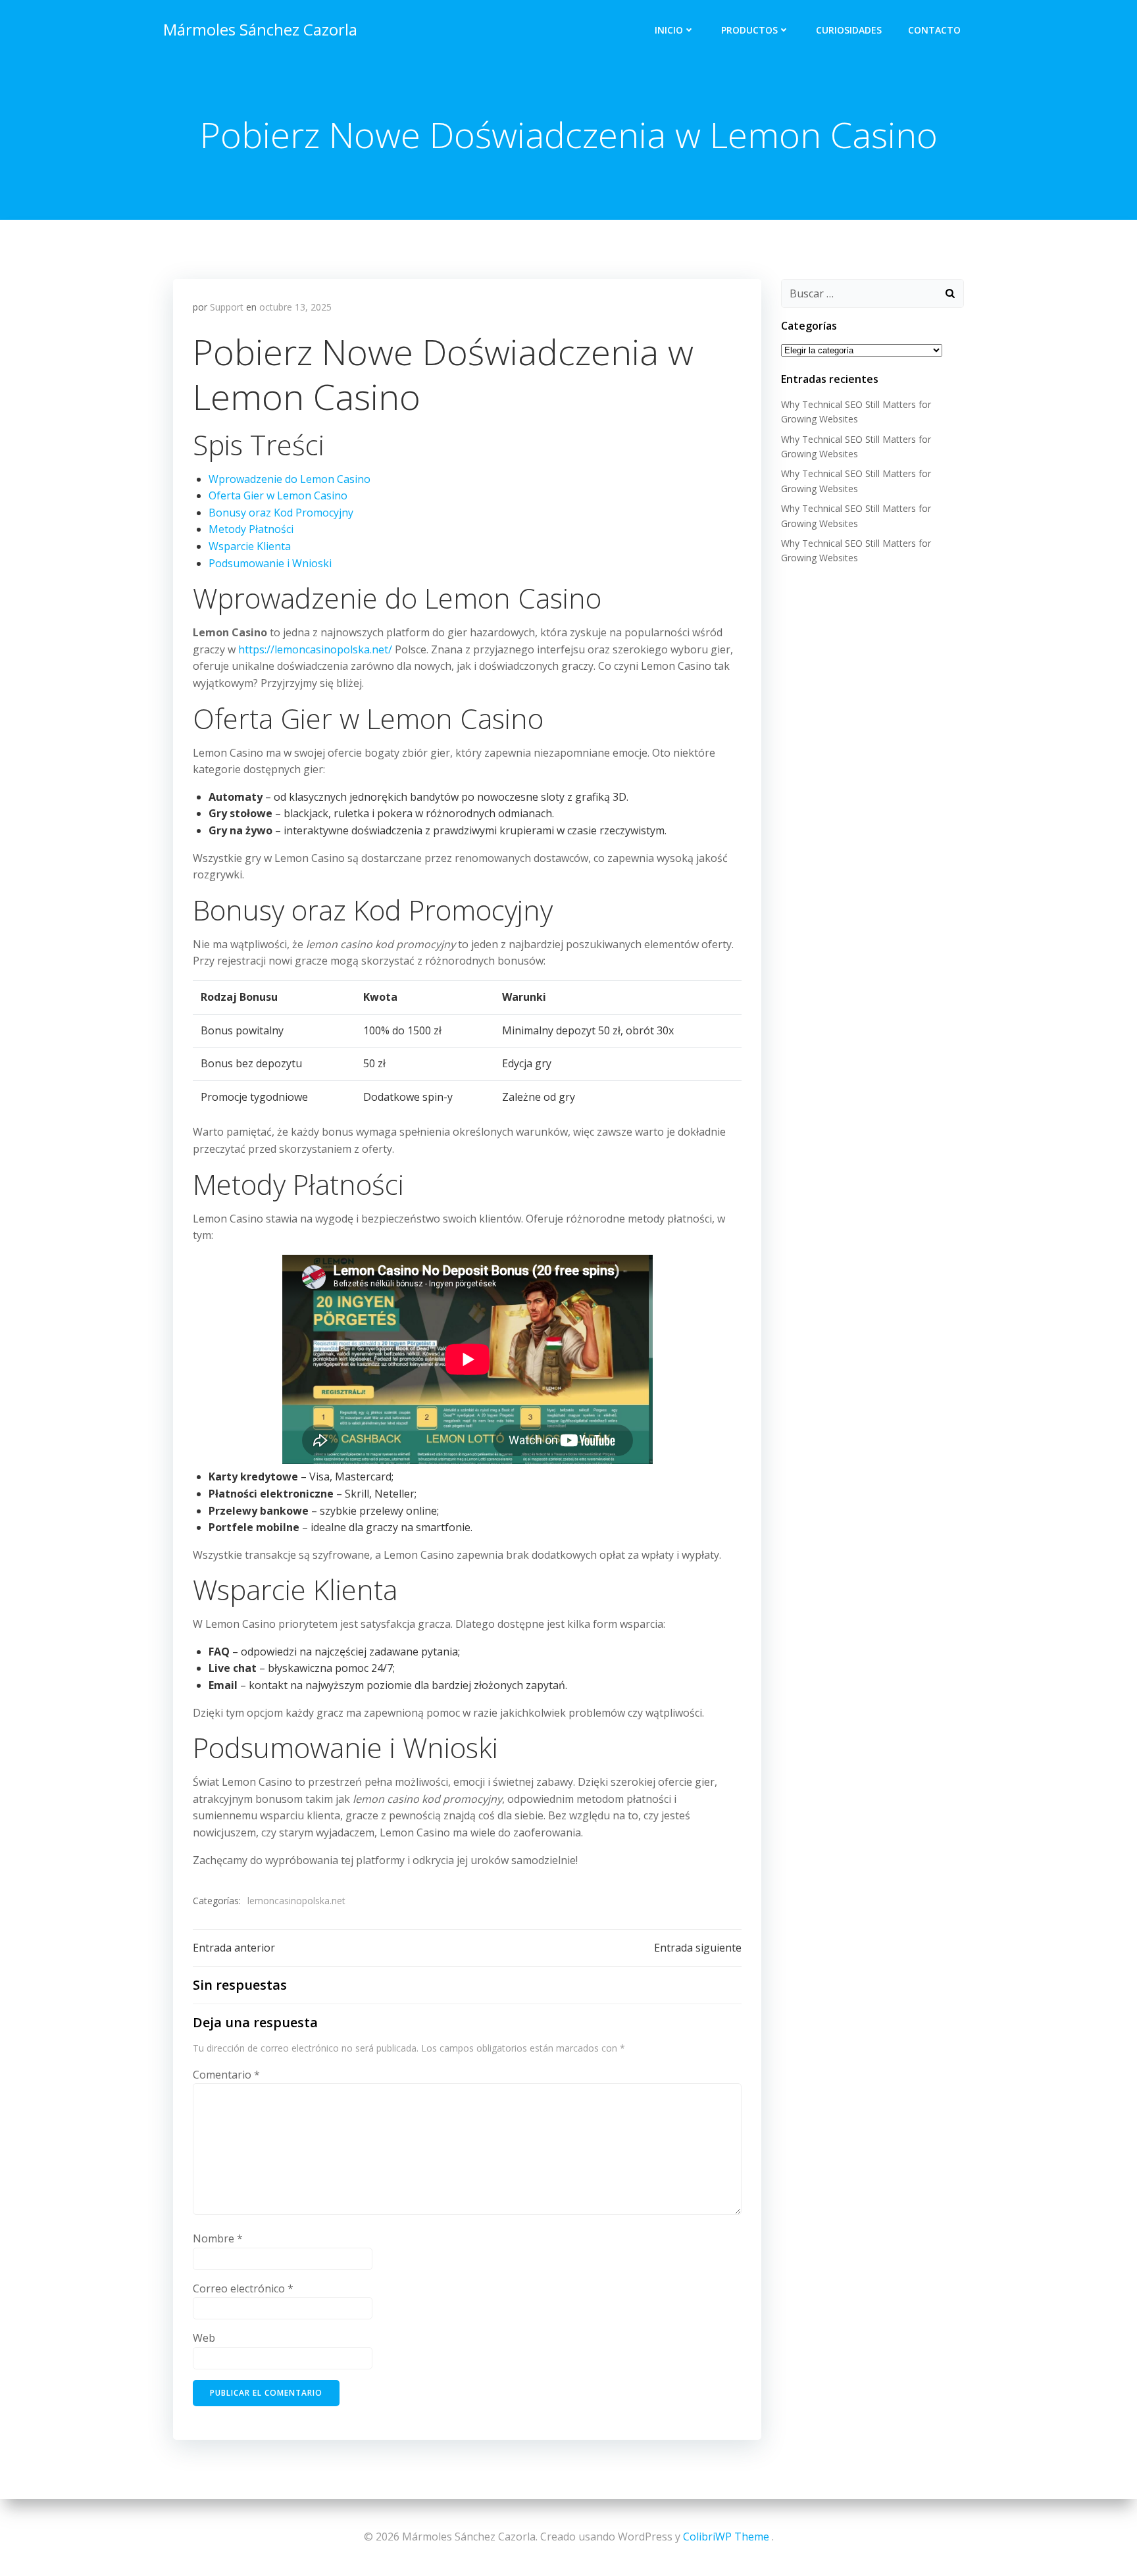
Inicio (669, 30)
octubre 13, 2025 (295, 307)
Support (227, 307)
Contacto (934, 30)
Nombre (218, 2238)
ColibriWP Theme (726, 2537)
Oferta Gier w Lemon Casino (278, 495)
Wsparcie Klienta (250, 546)
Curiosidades (849, 30)
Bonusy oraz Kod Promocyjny (281, 513)
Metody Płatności (251, 529)
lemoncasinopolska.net (296, 1901)
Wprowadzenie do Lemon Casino (290, 479)
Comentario (226, 2075)
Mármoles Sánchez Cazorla (260, 29)
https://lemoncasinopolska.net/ (315, 649)
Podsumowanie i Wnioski (270, 563)
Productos (749, 30)
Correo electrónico (243, 2288)
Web (204, 2338)
